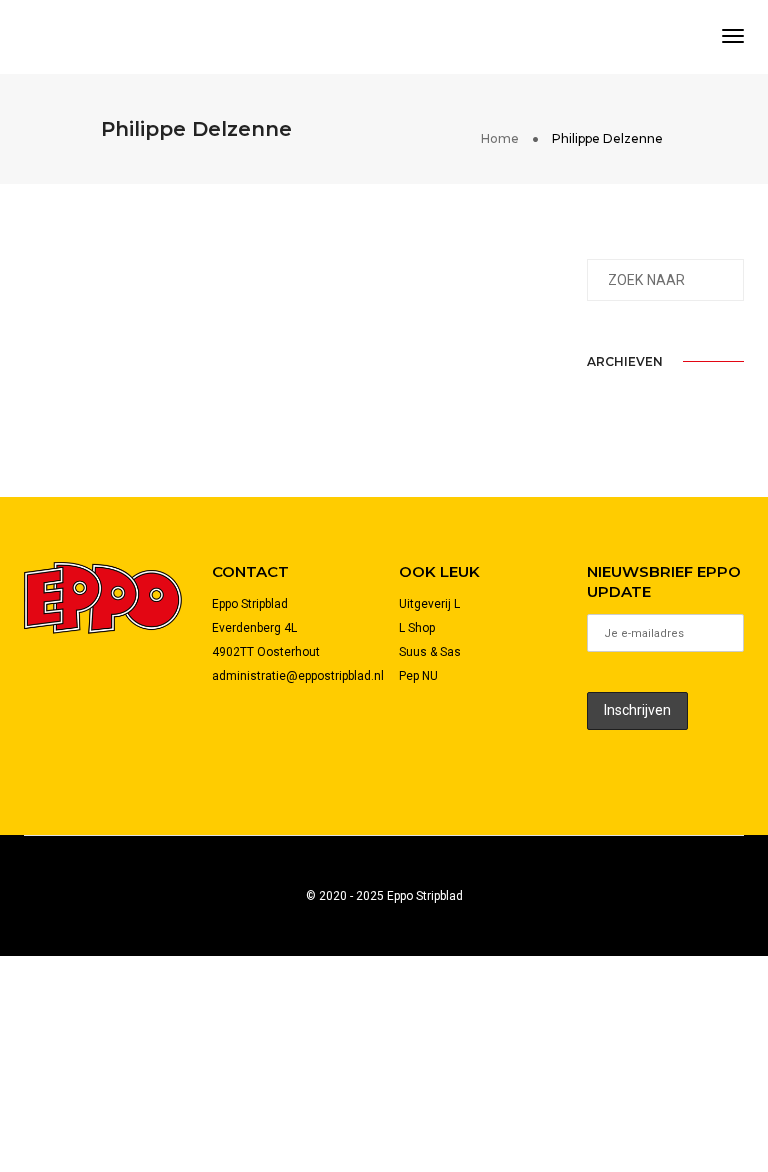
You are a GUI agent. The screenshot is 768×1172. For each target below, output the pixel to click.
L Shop (417, 628)
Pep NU (418, 676)
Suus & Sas (430, 652)
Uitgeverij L (429, 604)
